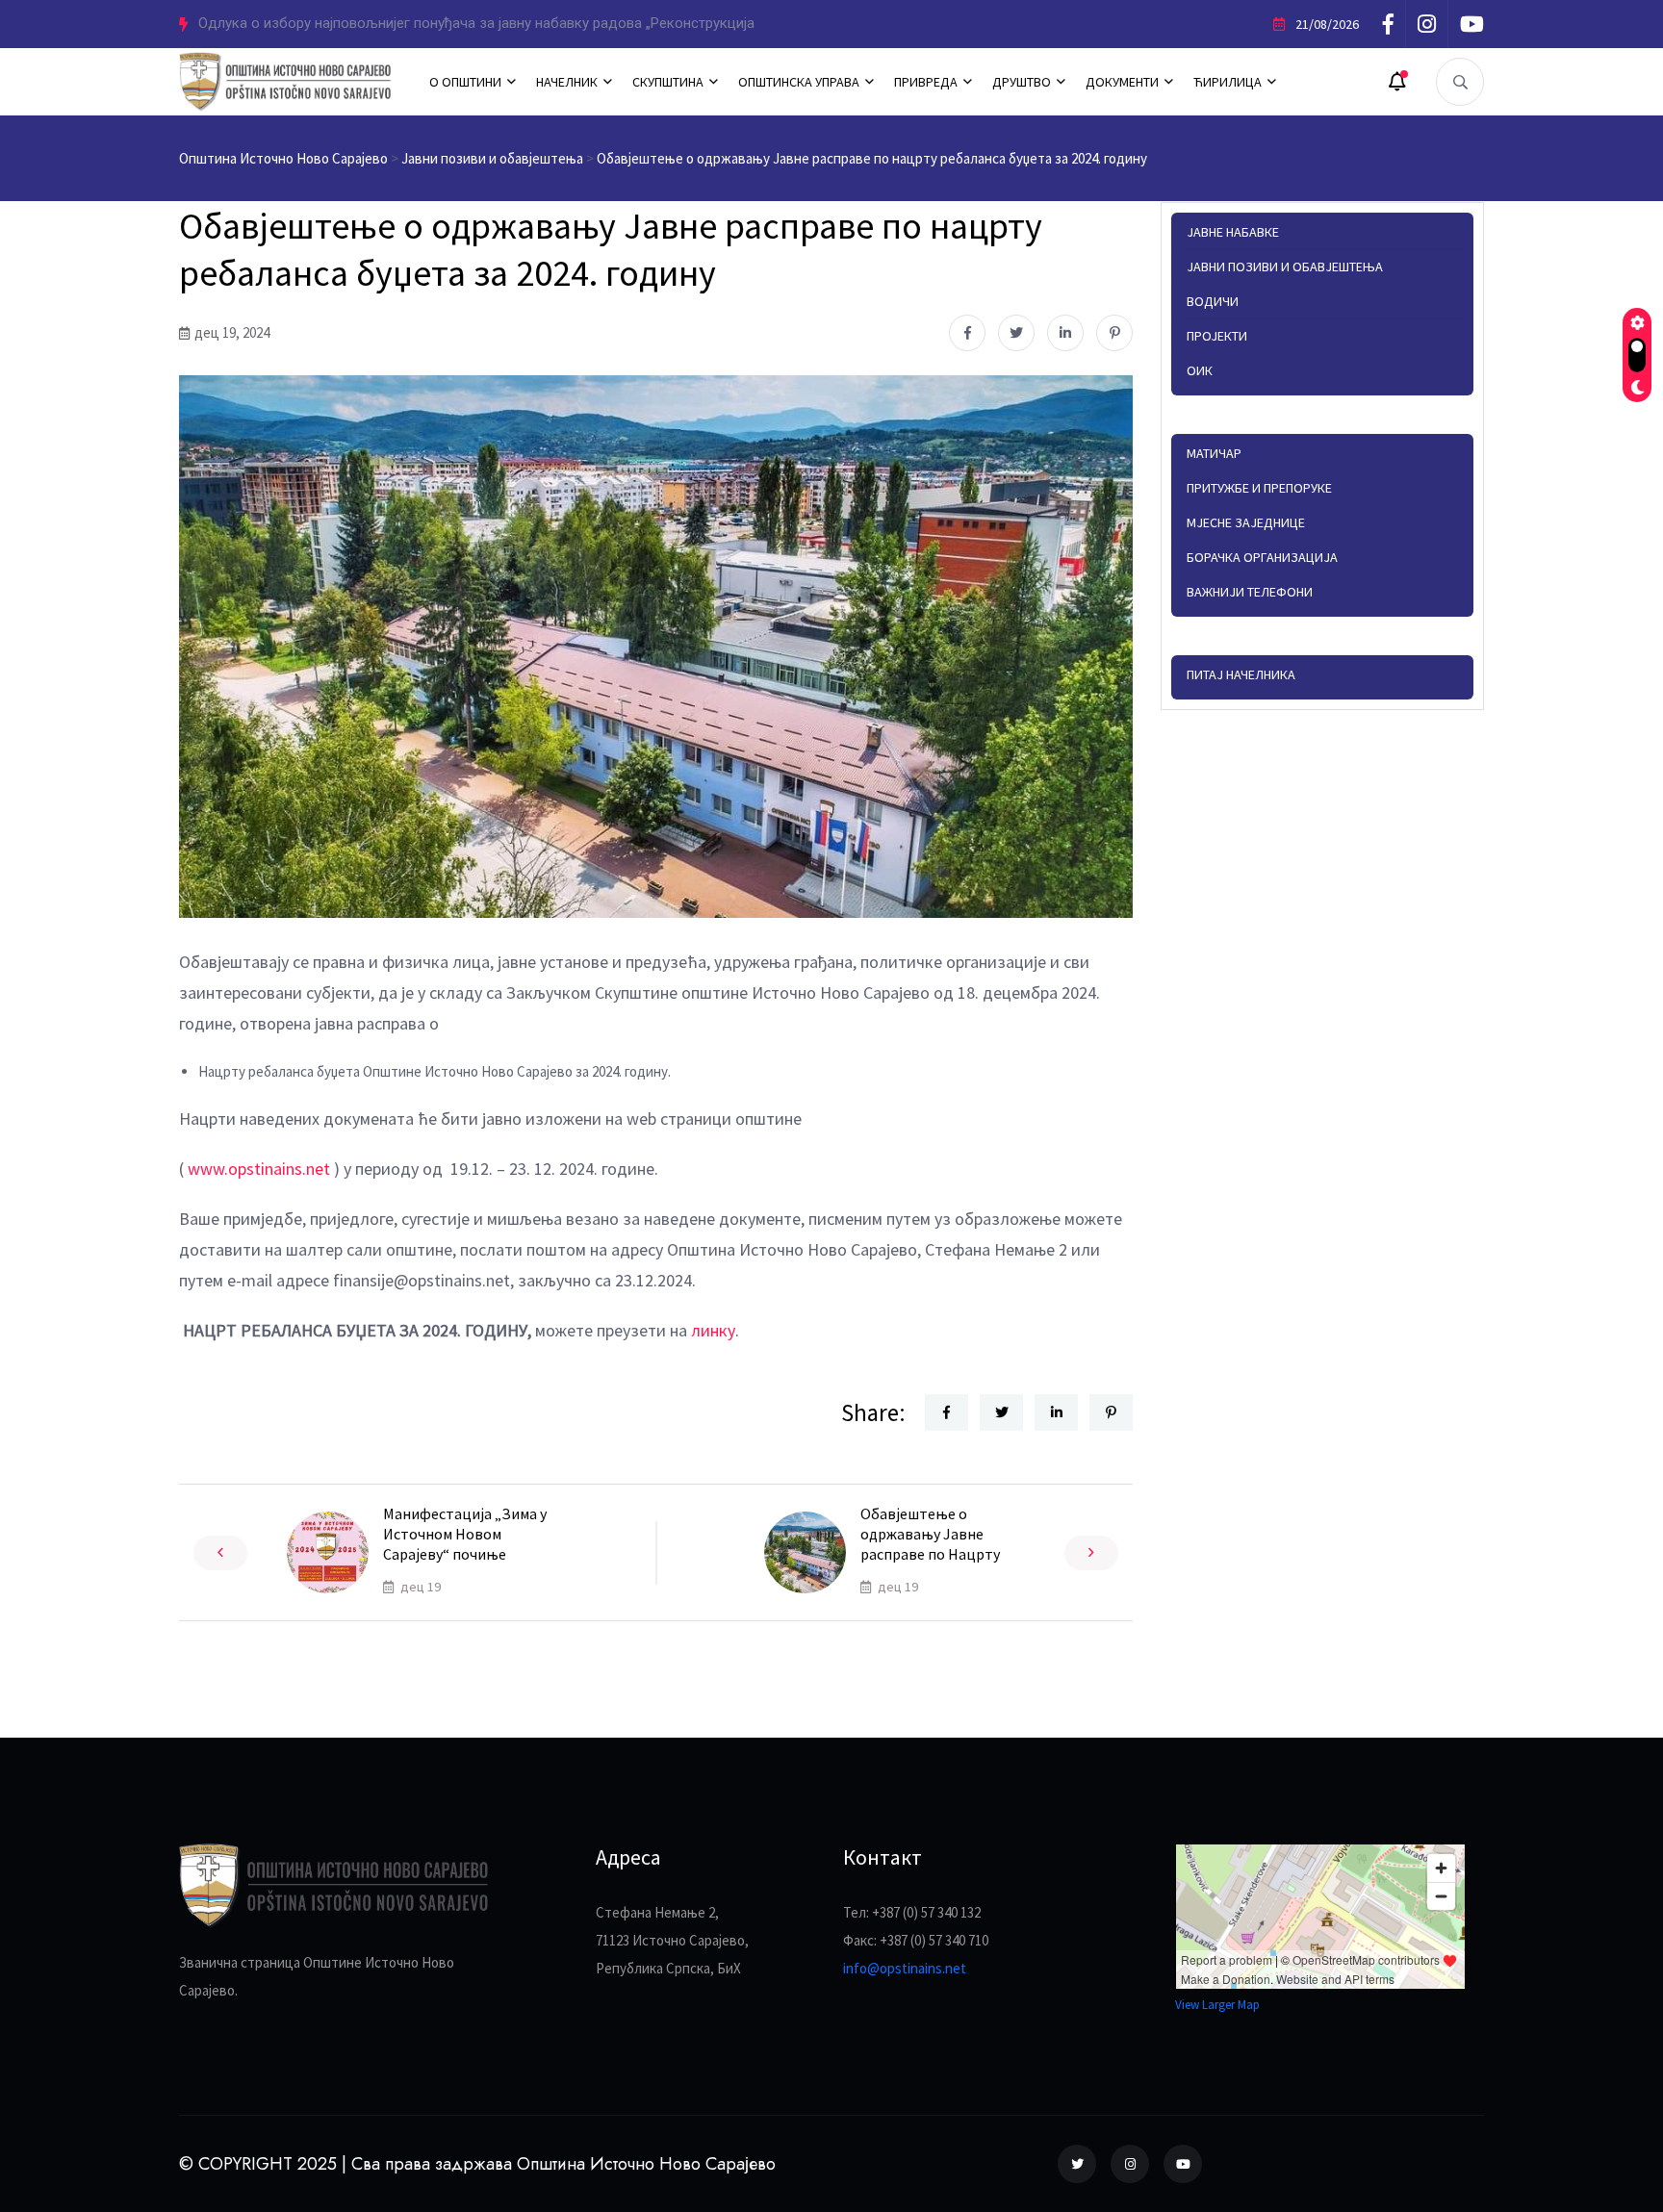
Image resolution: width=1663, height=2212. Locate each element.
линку (713, 1330)
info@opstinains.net (905, 1968)
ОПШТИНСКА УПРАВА (799, 82)
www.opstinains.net (259, 1169)
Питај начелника (1241, 674)
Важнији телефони (1250, 592)
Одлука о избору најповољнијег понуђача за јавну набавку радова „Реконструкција (476, 23)
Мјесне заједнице (1246, 522)
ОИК (1200, 370)
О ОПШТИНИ (465, 82)
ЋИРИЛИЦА (1228, 82)
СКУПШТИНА (668, 82)
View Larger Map (1217, 2005)
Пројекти (1217, 336)
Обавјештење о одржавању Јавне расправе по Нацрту (930, 1534)
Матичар (1214, 453)
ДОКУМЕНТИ (1122, 82)
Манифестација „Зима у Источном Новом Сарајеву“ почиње (465, 1534)
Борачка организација (1262, 557)
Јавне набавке (1233, 232)
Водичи (1213, 301)
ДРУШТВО (1022, 82)
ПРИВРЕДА (926, 82)
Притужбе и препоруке (1259, 488)
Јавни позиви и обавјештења (1285, 267)
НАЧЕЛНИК (567, 82)
